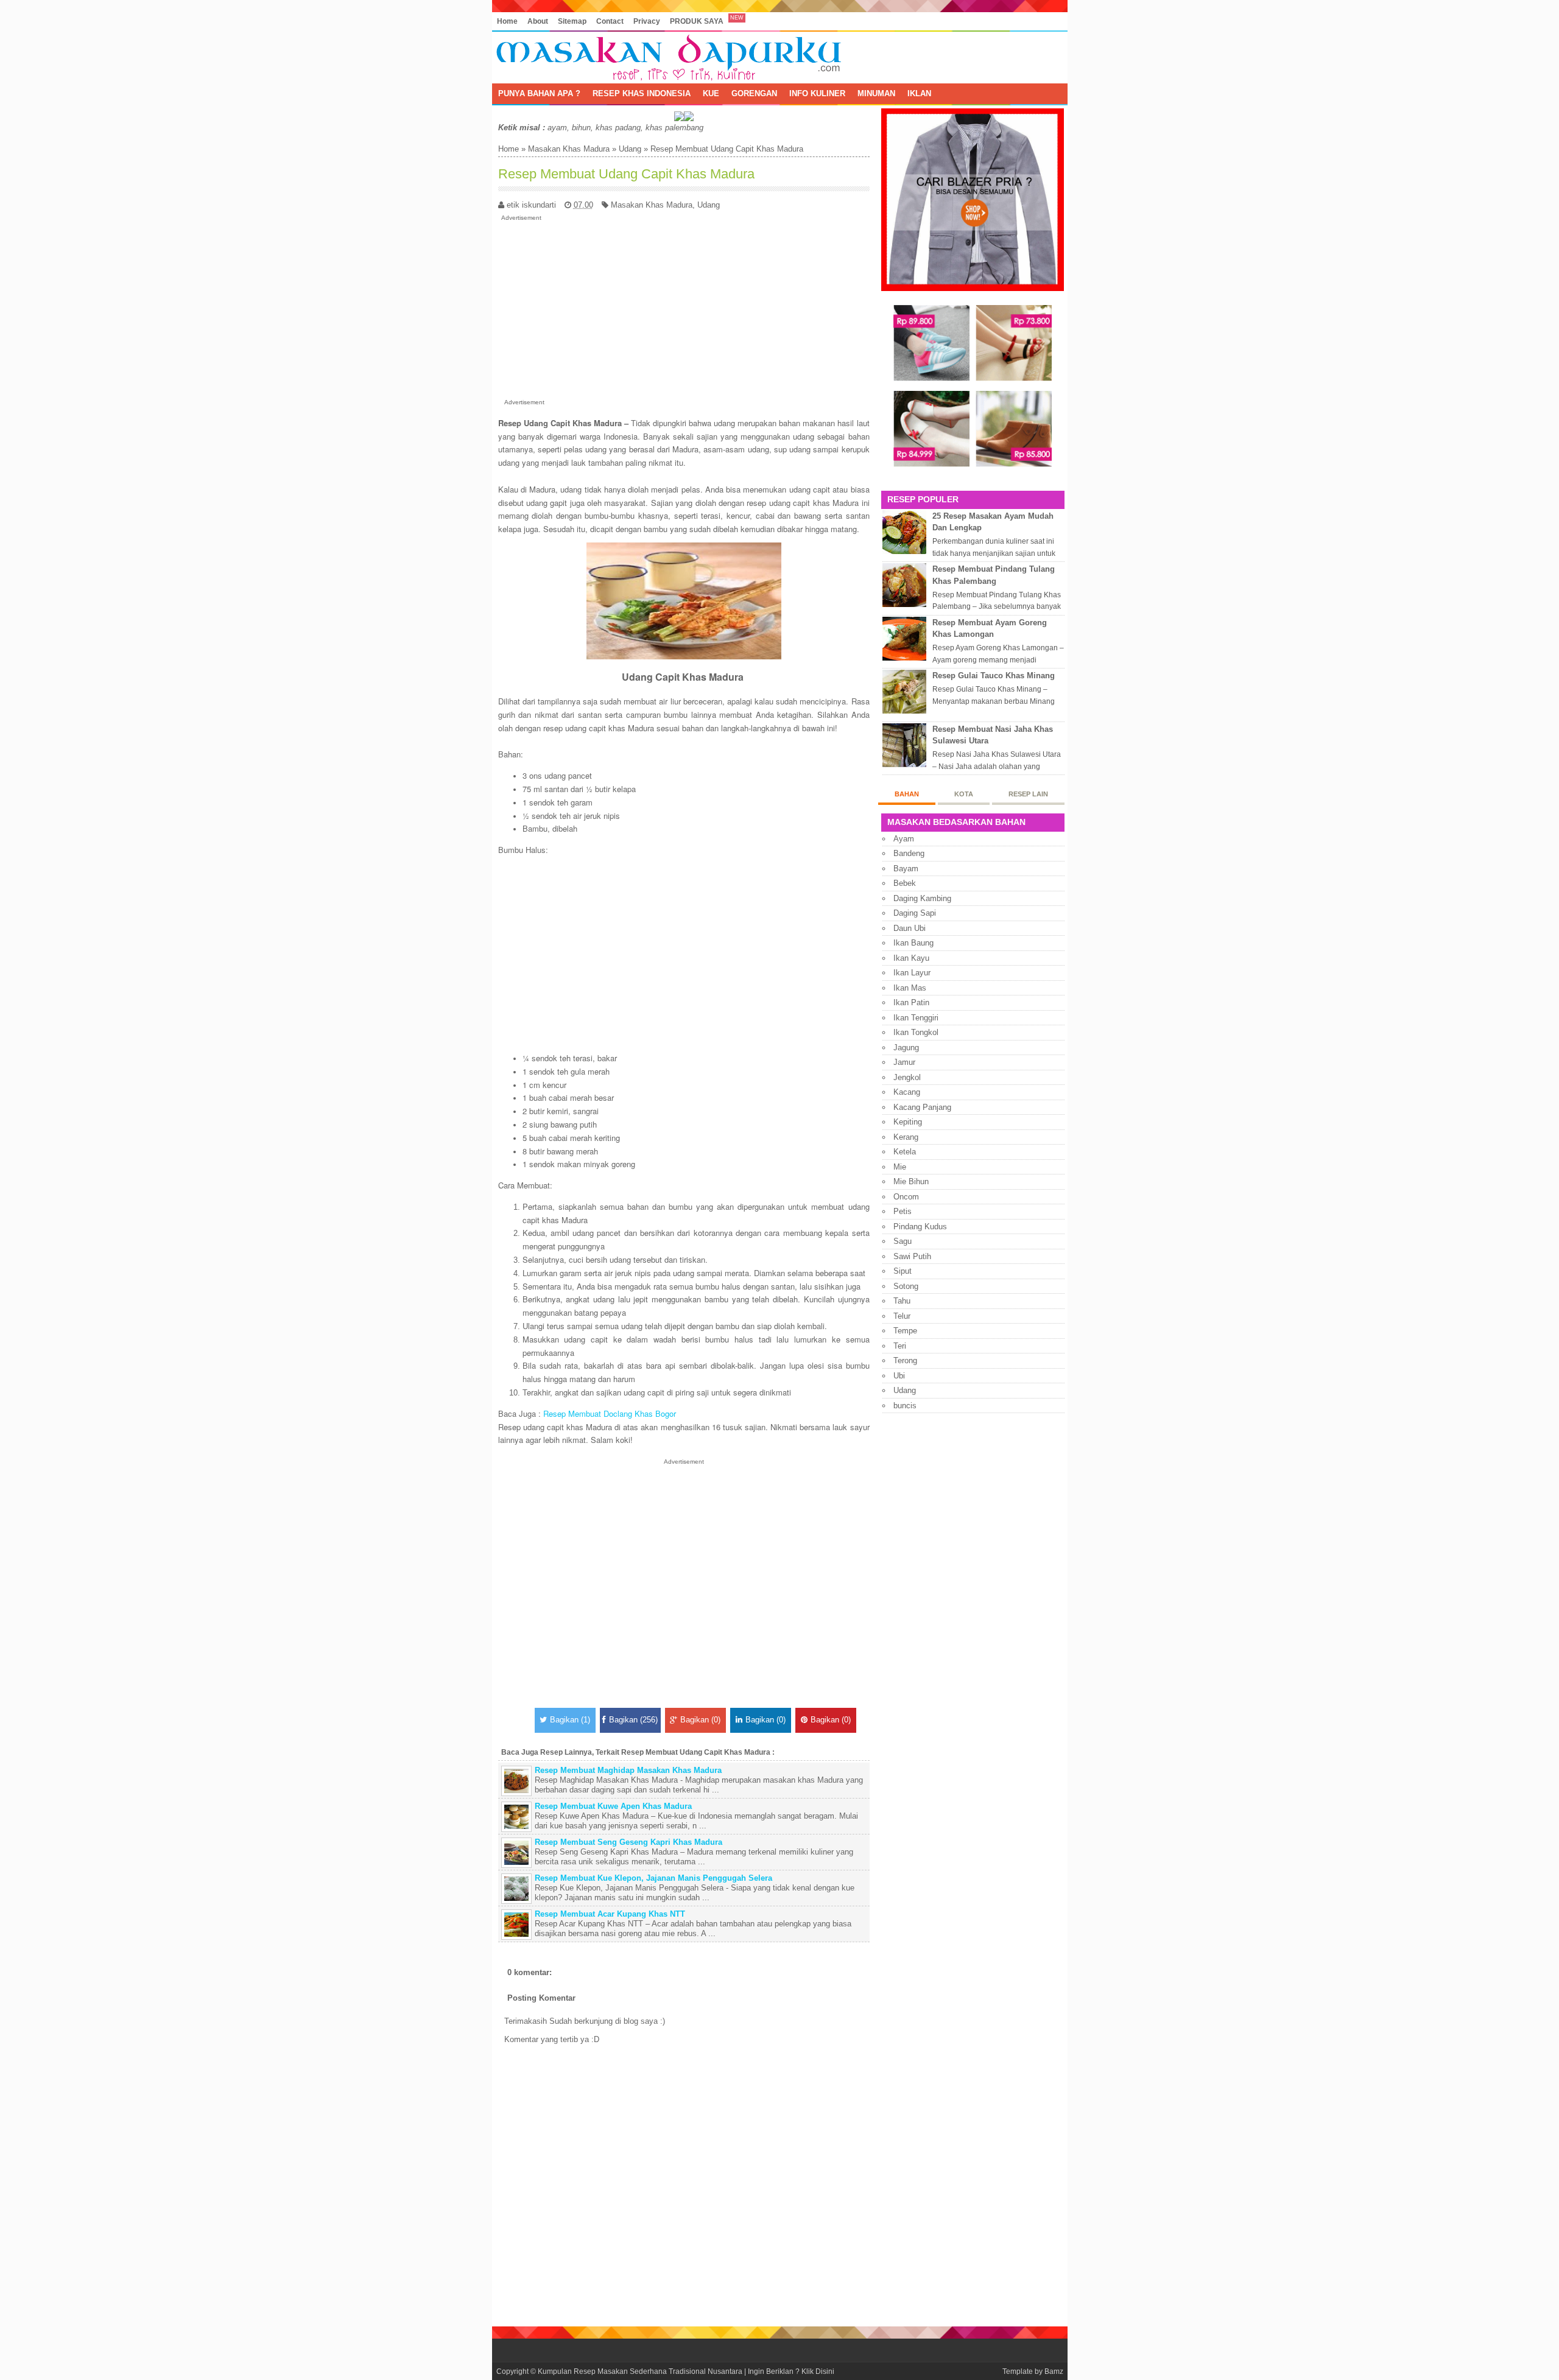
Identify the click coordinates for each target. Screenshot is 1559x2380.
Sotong (906, 1286)
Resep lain (1028, 794)
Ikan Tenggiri (916, 1018)
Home (507, 21)
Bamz (1054, 2371)
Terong (905, 1360)
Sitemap (572, 21)
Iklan (919, 93)
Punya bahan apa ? (539, 93)
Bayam (906, 869)
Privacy (647, 21)
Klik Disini (818, 2371)
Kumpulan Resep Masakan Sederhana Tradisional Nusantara (640, 2371)
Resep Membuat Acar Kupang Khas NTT (610, 1914)
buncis (905, 1406)
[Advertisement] (684, 307)
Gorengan (754, 93)
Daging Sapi (915, 913)
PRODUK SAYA (697, 21)
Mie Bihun (911, 1181)
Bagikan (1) (570, 1720)
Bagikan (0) (700, 1720)
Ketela (905, 1152)
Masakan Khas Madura (569, 149)
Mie (900, 1167)
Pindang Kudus (920, 1227)
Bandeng (909, 853)
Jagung (906, 1048)
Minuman (876, 93)
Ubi (899, 1376)
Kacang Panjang (922, 1107)
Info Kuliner (817, 93)
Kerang (906, 1137)
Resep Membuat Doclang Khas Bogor (610, 1413)
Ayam (904, 839)
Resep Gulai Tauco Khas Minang (994, 676)
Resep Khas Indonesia (642, 93)
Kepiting (908, 1122)
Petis (903, 1211)
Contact (610, 21)
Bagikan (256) (633, 1720)
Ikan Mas (910, 988)
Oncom (906, 1197)
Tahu (902, 1301)
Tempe (905, 1331)
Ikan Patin (911, 1002)
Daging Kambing (922, 898)
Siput (903, 1271)
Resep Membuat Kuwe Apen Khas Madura (613, 1806)
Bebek (905, 883)
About (538, 21)
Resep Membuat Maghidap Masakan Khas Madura (628, 1770)
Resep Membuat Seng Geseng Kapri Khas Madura (628, 1842)
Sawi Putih (912, 1256)
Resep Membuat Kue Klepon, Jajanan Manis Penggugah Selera (653, 1878)
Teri (900, 1346)
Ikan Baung (913, 943)
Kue (711, 93)
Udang (630, 149)
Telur (902, 1316)
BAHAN (907, 794)
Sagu (903, 1241)
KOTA (964, 794)
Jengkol (907, 1077)
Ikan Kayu (911, 958)
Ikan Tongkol (916, 1032)
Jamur (904, 1062)
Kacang (907, 1092)
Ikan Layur (912, 973)
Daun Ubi (910, 928)
